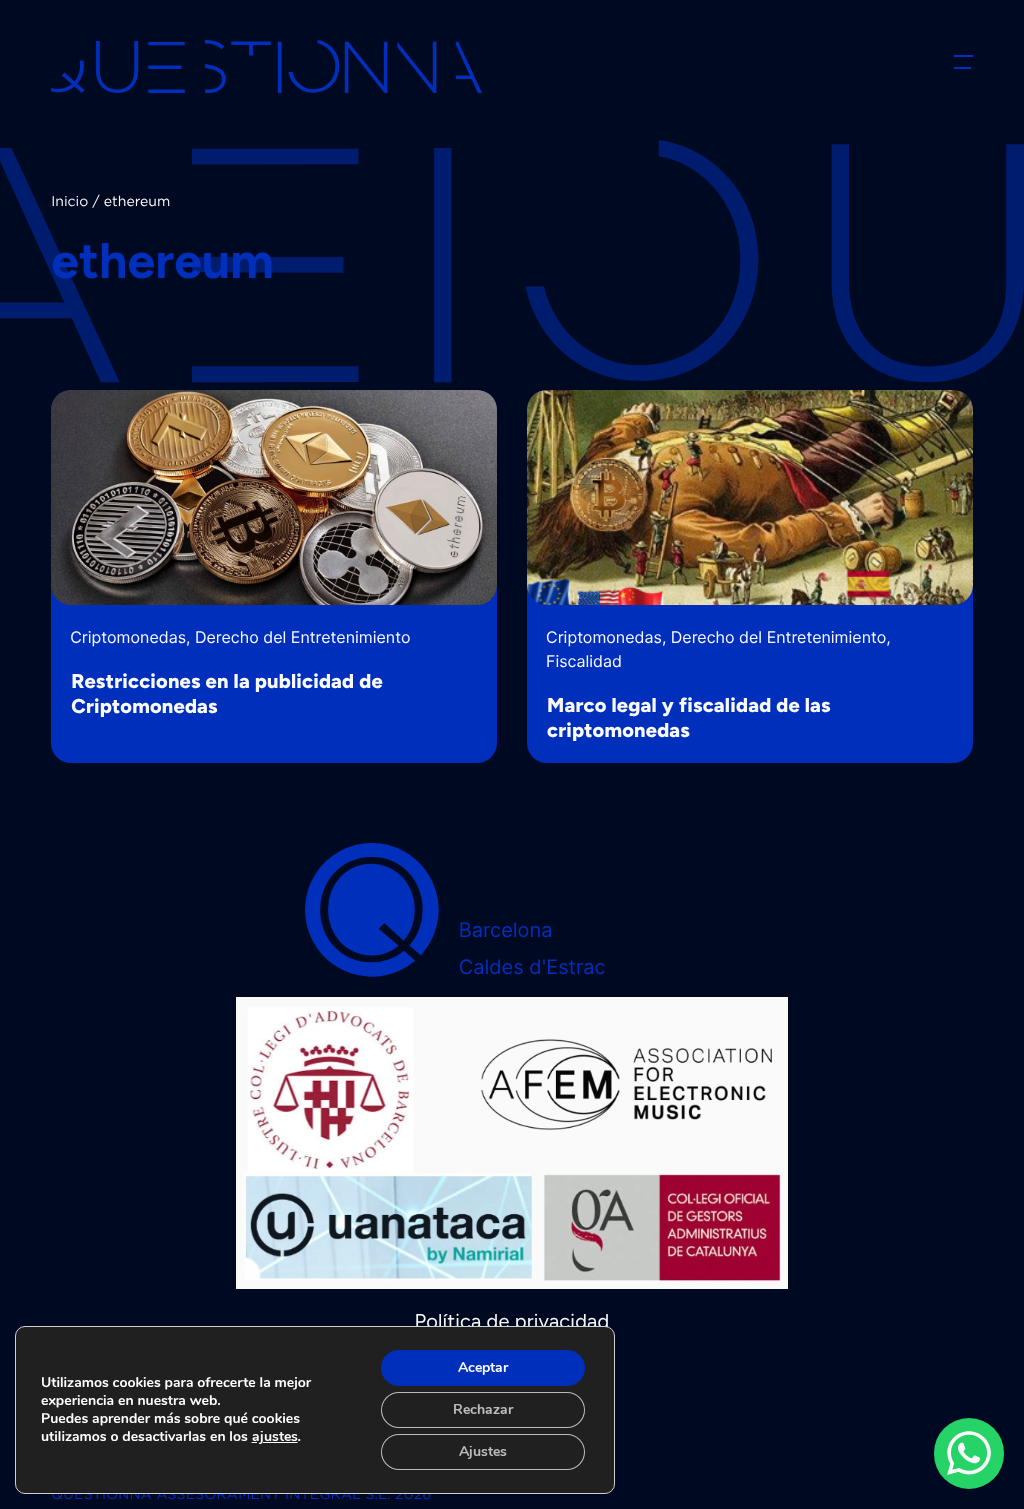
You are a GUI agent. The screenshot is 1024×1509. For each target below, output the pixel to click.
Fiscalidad (584, 661)
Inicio (69, 203)
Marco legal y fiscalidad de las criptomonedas (689, 717)
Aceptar (483, 1367)
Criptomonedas (128, 637)
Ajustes (483, 1451)
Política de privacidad (512, 1321)
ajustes (275, 1437)
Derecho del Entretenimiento (302, 637)
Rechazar (483, 1409)
